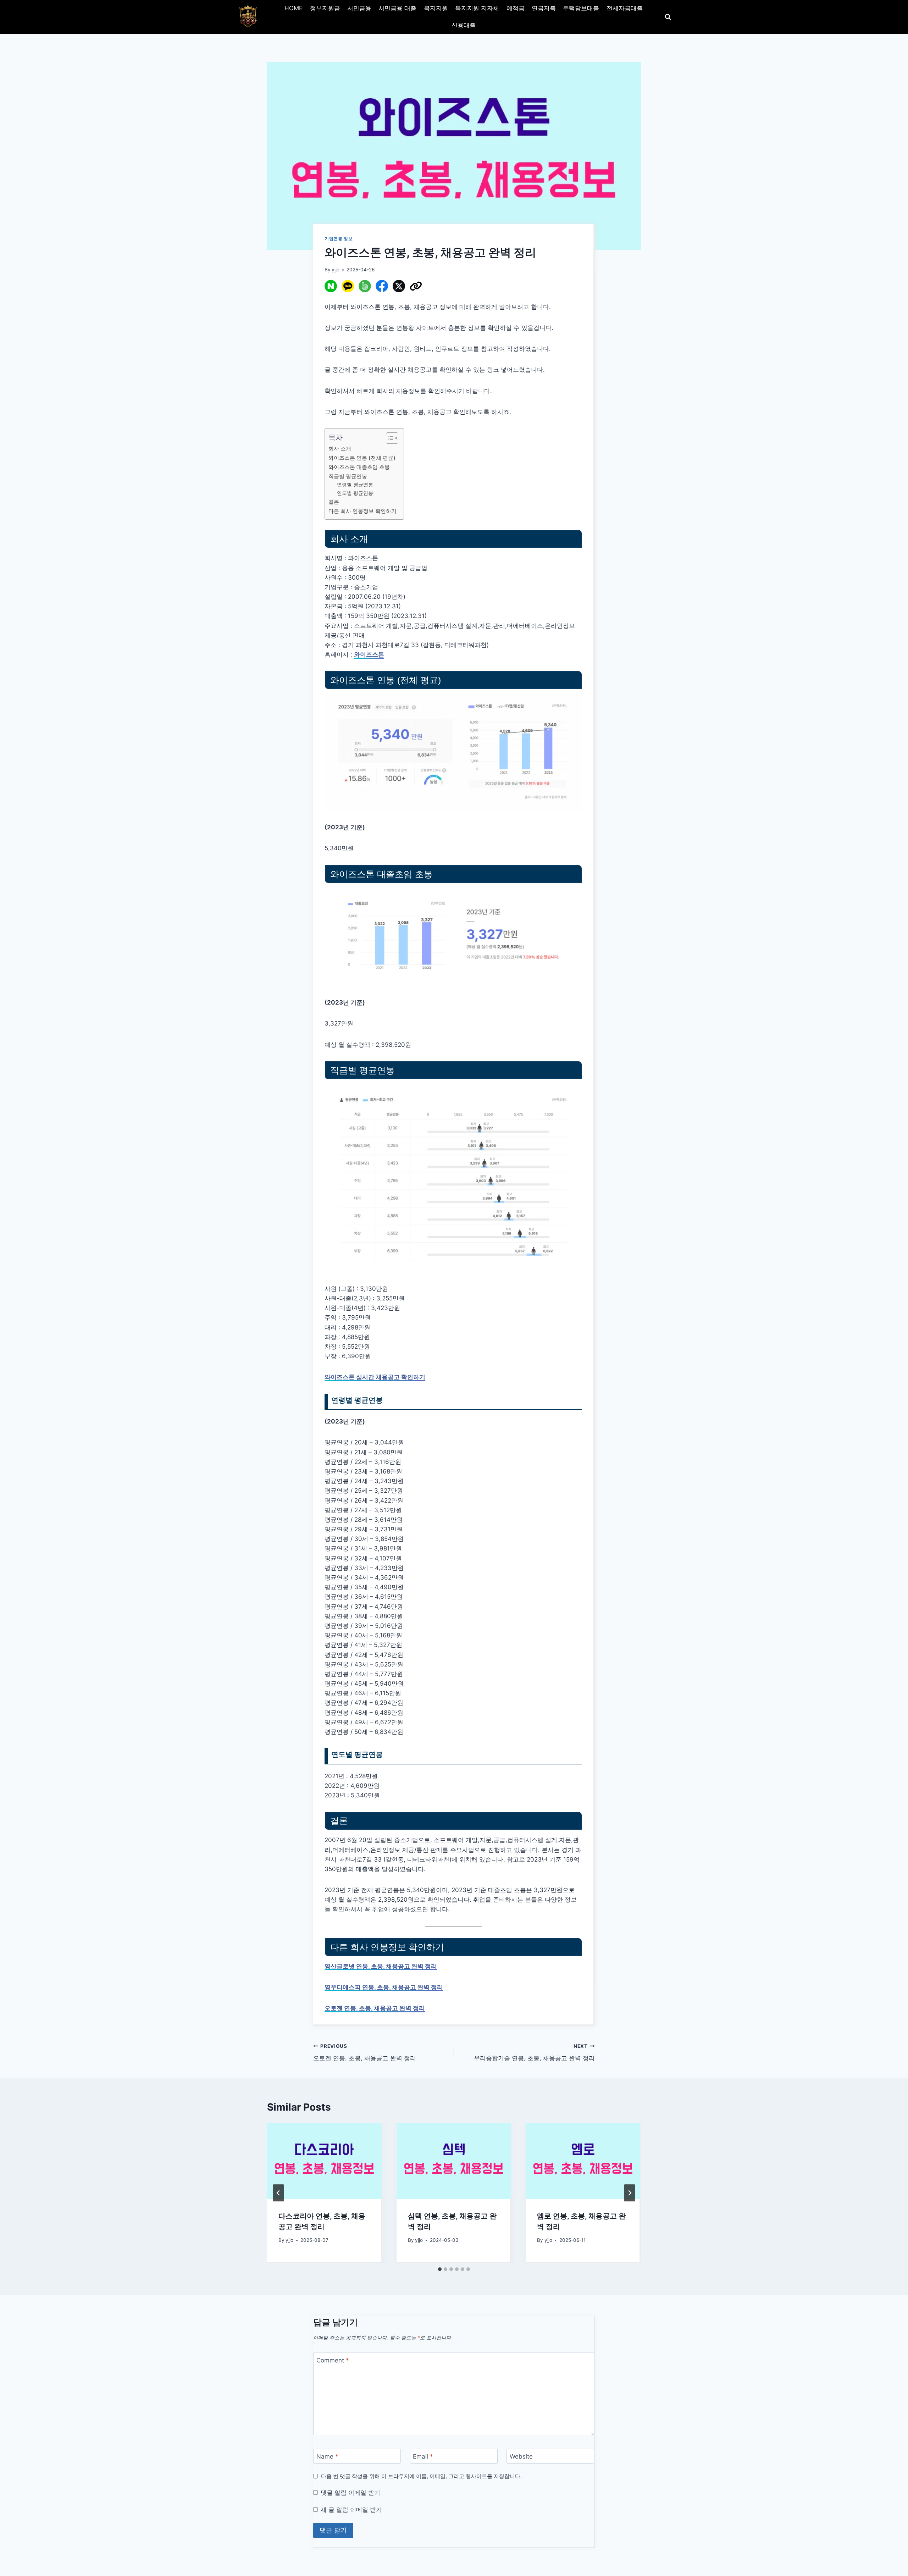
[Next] (630, 2193)
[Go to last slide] (278, 2193)
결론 (334, 502)
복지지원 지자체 (477, 8)
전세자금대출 (625, 8)
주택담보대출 (581, 8)
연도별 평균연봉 (355, 493)
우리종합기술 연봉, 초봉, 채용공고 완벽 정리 (534, 2053)
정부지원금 (325, 8)
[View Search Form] (668, 17)
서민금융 (359, 8)
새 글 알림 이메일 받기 (351, 2510)
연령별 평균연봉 (355, 485)
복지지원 (436, 8)
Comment (333, 2360)
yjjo (336, 270)
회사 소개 (340, 449)
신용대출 (464, 25)
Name (327, 2456)
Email (423, 2456)
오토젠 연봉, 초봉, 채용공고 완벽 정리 (375, 2008)
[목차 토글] (389, 438)
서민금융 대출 (397, 8)
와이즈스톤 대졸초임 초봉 (359, 467)
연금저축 (544, 8)
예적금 (516, 8)
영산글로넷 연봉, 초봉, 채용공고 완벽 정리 (381, 1966)
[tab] (440, 2269)
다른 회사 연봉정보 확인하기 (362, 511)
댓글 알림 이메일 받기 (350, 2493)
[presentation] (324, 2161)
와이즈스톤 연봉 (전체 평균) (362, 458)
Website (521, 2456)
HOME (294, 8)
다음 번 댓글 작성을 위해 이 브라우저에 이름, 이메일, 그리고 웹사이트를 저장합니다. (421, 2476)
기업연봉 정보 (339, 239)
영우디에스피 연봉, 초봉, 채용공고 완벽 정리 (384, 1987)
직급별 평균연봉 (348, 476)
